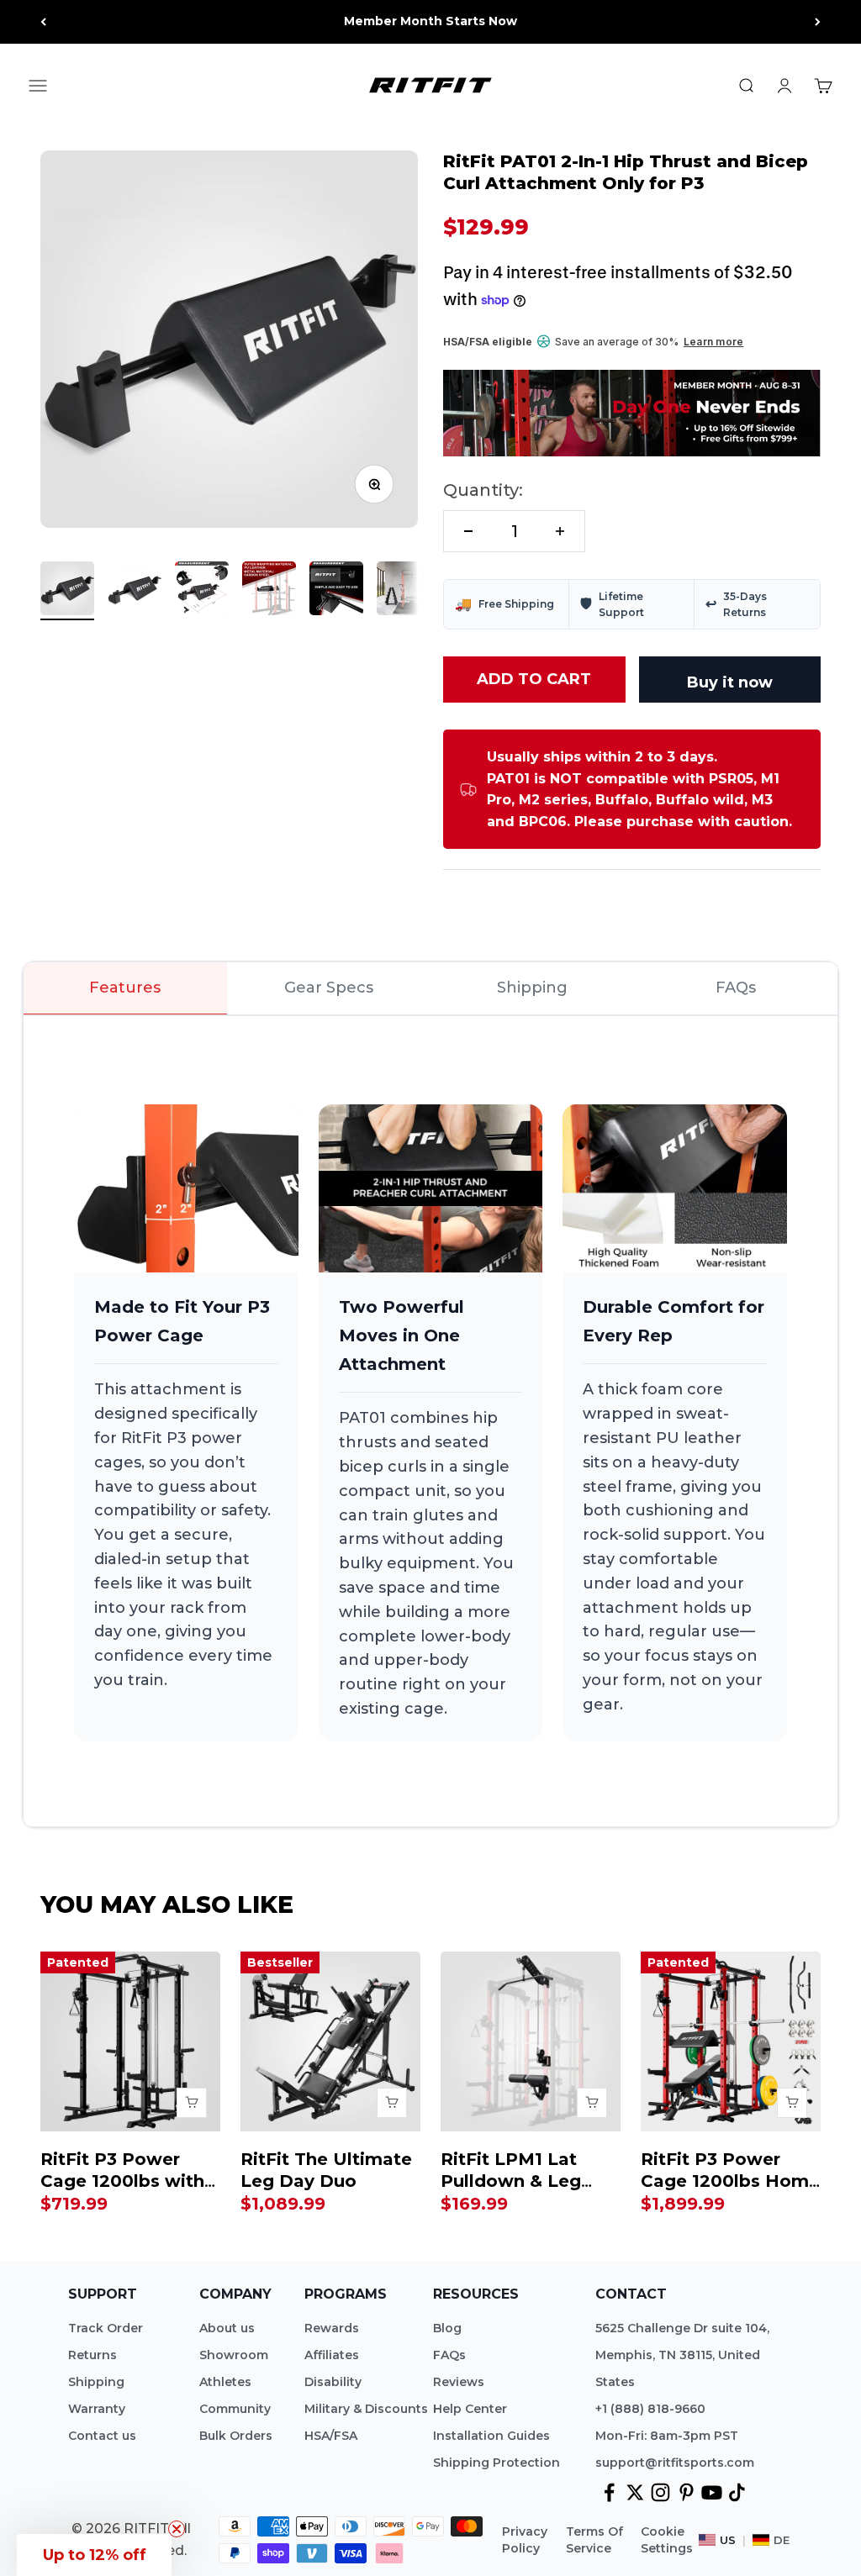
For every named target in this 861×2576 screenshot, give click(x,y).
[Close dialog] (823, 1047)
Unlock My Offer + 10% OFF (637, 1449)
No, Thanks (638, 1486)
